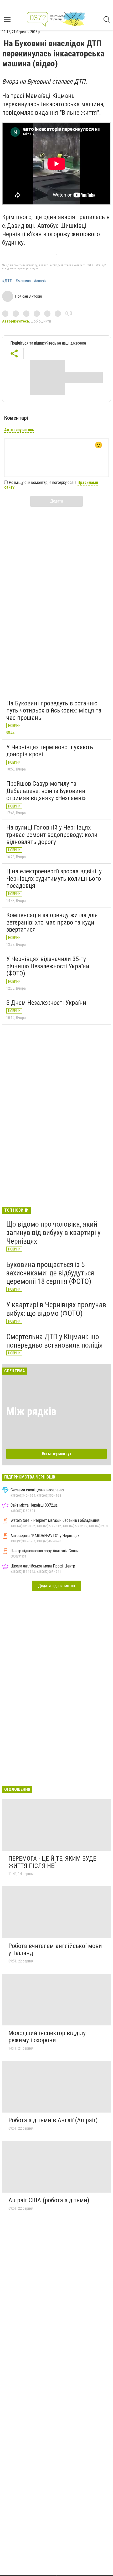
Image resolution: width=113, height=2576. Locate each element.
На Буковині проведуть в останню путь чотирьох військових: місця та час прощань (54, 711)
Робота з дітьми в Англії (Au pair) (53, 2120)
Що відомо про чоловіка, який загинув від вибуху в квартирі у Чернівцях (53, 1232)
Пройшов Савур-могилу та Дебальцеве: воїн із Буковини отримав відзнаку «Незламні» (46, 791)
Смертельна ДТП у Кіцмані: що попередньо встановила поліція (55, 1341)
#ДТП (7, 281)
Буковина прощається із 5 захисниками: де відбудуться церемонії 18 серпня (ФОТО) (50, 1273)
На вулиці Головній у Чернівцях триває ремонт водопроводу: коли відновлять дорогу (52, 835)
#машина (23, 281)
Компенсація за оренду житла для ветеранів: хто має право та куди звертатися (52, 922)
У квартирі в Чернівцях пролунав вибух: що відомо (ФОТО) (56, 1309)
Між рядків (31, 1411)
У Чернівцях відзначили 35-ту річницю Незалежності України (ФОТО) (48, 966)
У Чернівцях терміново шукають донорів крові (50, 751)
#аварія (40, 281)
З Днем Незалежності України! (47, 1003)
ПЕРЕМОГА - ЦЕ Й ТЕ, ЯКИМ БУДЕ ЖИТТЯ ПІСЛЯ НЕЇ (52, 1862)
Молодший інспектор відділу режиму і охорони (47, 2037)
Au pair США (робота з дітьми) (49, 2200)
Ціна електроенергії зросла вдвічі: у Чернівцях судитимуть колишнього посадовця (54, 878)
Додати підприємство (56, 1586)
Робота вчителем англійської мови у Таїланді (55, 1950)
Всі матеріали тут (57, 1454)
